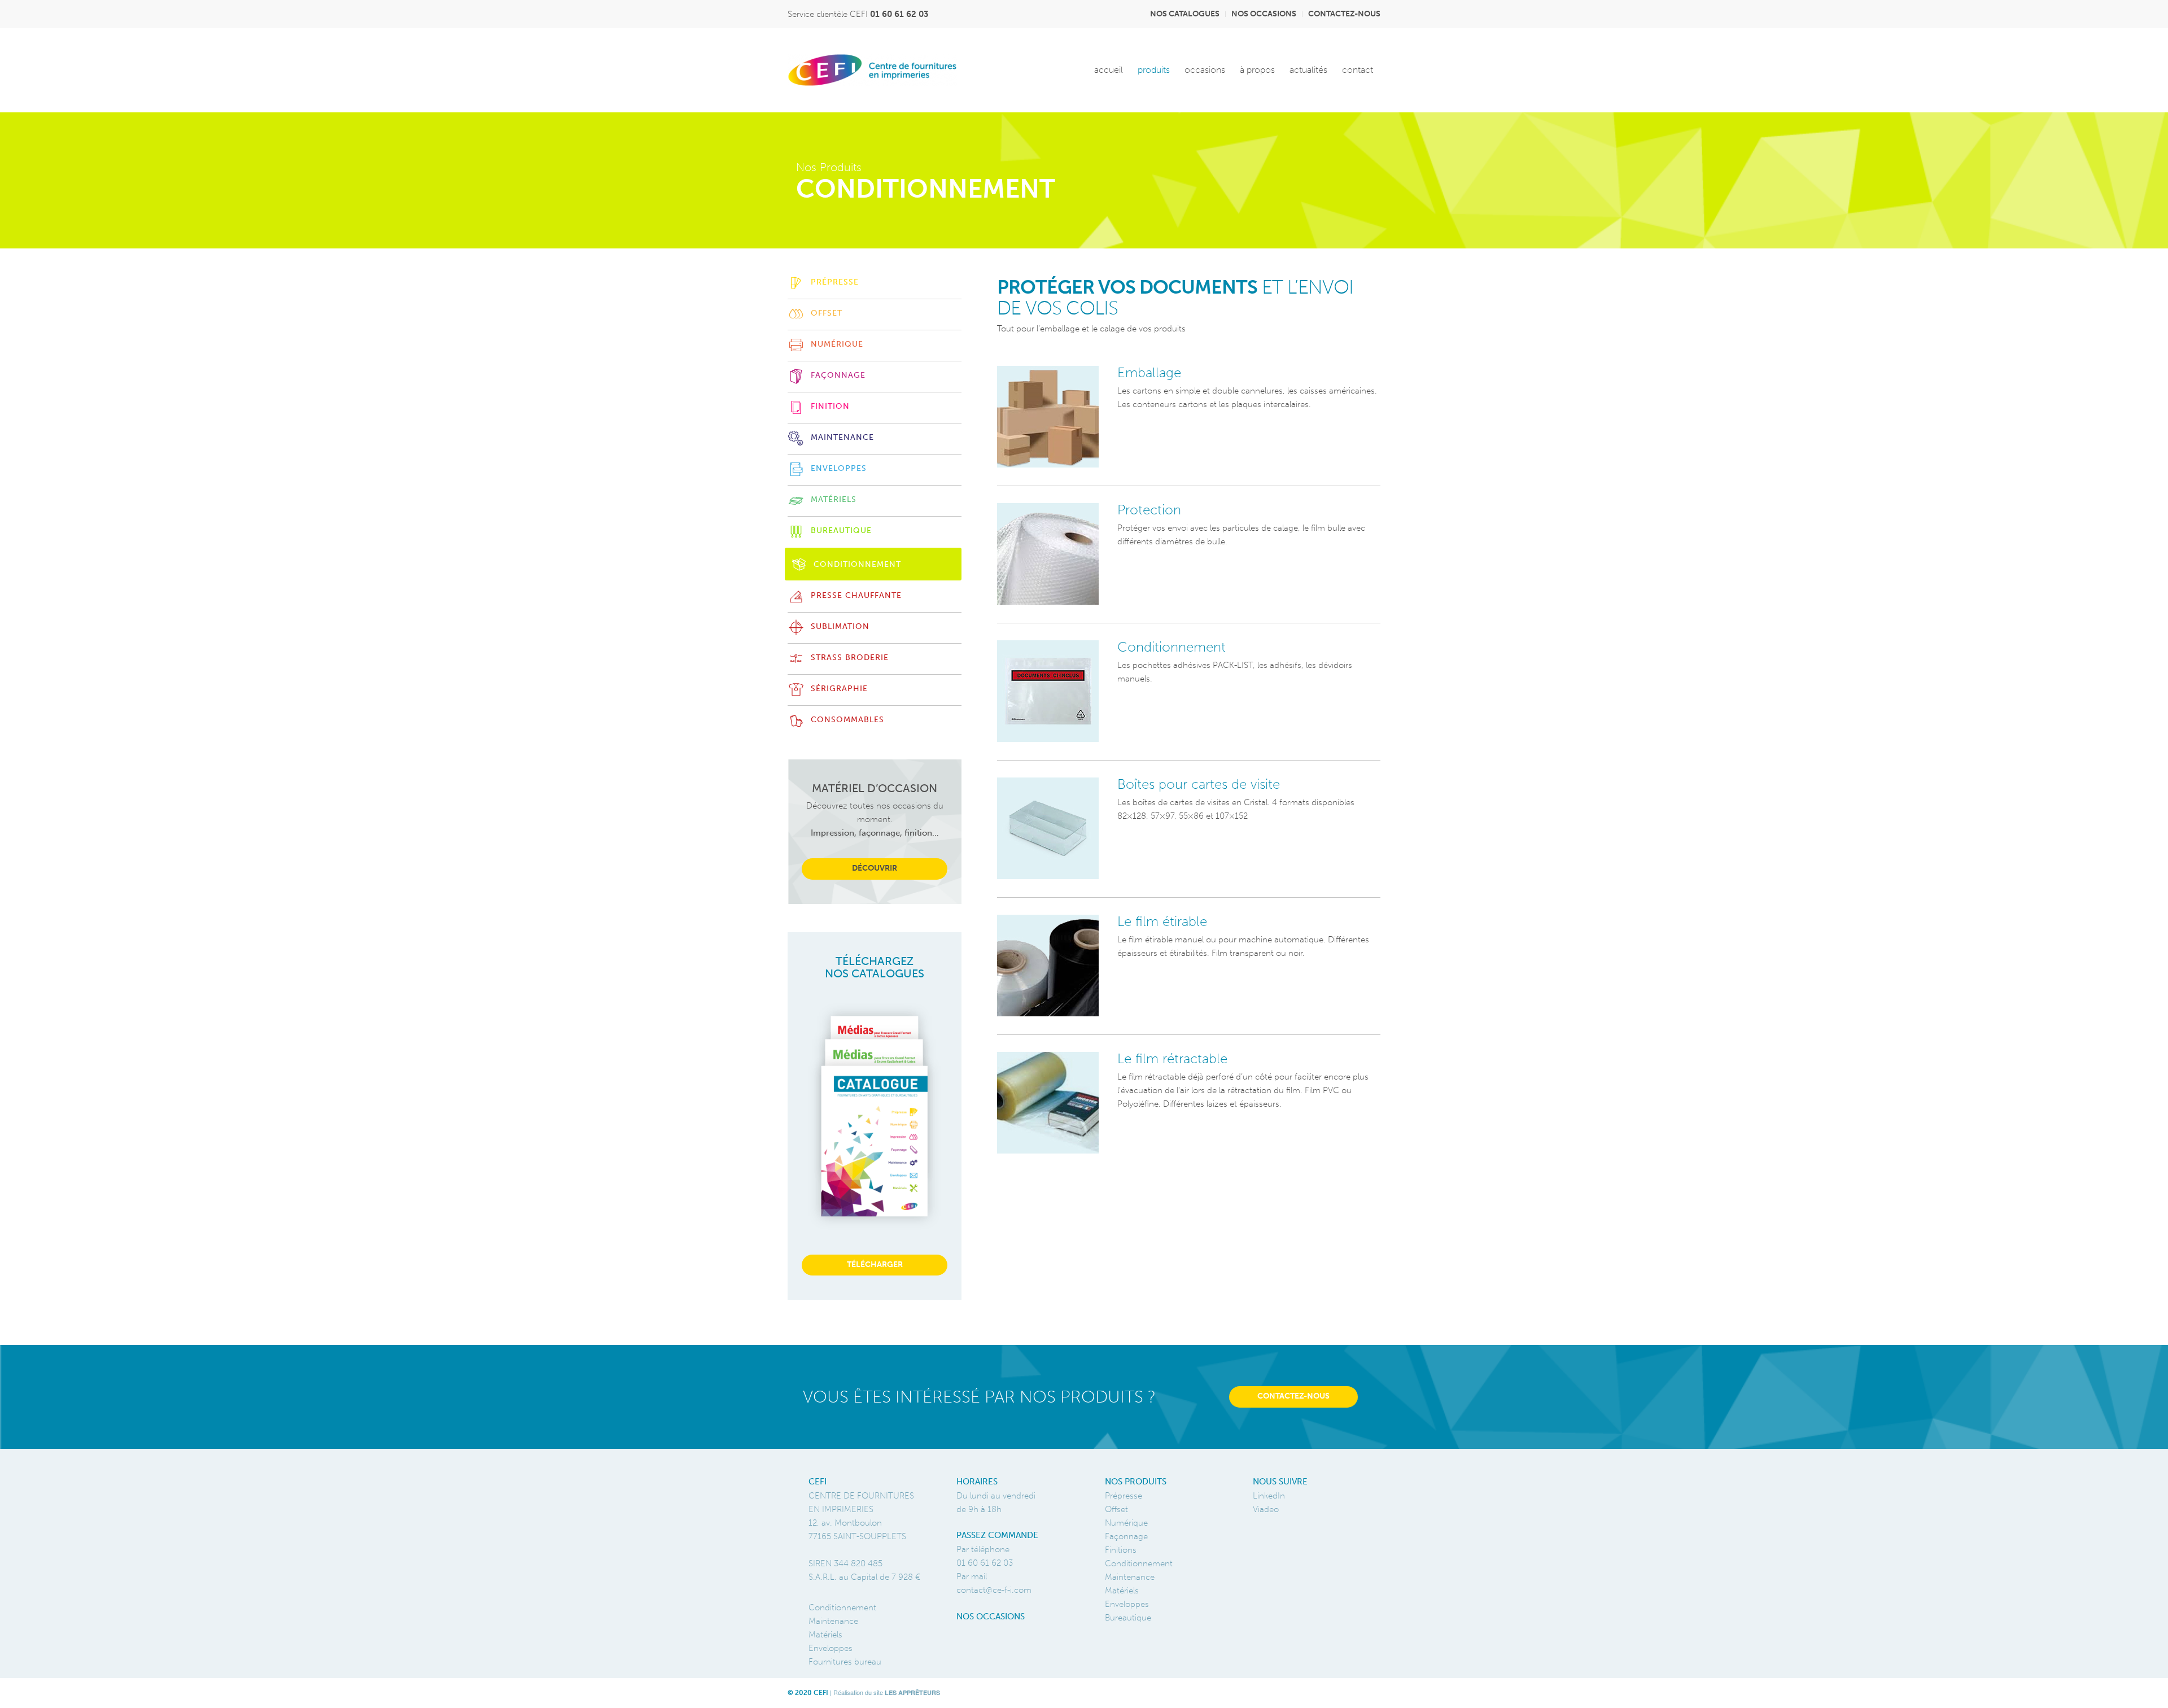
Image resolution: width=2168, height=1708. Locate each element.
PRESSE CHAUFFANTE (856, 595)
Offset (1116, 1509)
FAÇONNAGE (838, 375)
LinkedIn (1269, 1496)
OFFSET (827, 313)
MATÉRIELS (834, 499)
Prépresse (1124, 1496)
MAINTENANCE (842, 437)
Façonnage (1126, 1536)
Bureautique (1128, 1618)
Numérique (1126, 1523)
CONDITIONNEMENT (857, 564)
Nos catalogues (1185, 14)
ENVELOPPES (839, 468)
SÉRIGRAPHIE (839, 689)
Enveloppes (1127, 1604)
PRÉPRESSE (835, 282)
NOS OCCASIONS (991, 1617)
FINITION (830, 406)
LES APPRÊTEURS (912, 1692)
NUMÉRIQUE (837, 344)
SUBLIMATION (840, 626)
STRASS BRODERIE (850, 658)
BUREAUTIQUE (841, 530)
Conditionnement (1139, 1563)
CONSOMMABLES (847, 720)
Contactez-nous (1344, 14)
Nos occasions (1264, 14)
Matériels (1122, 1591)
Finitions (1121, 1550)
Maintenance (1130, 1577)
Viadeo (1266, 1509)
